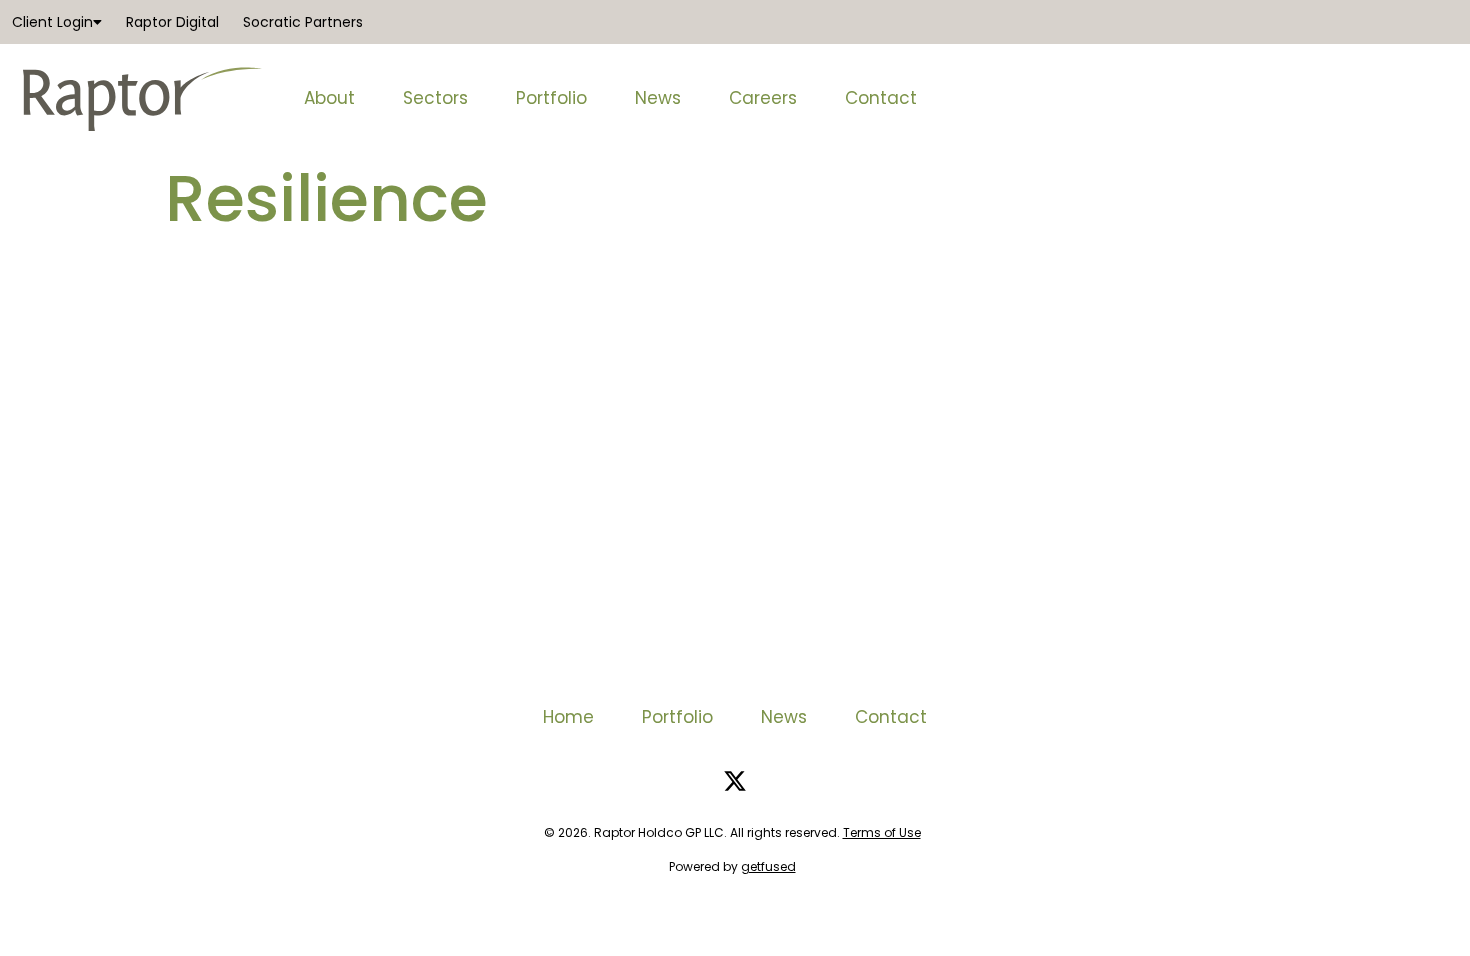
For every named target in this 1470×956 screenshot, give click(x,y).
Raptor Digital (172, 22)
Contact (881, 98)
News (658, 98)
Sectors (435, 98)
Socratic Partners (303, 22)
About (329, 98)
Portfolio (551, 98)
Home (568, 717)
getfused (768, 866)
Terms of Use (882, 832)
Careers (763, 98)
